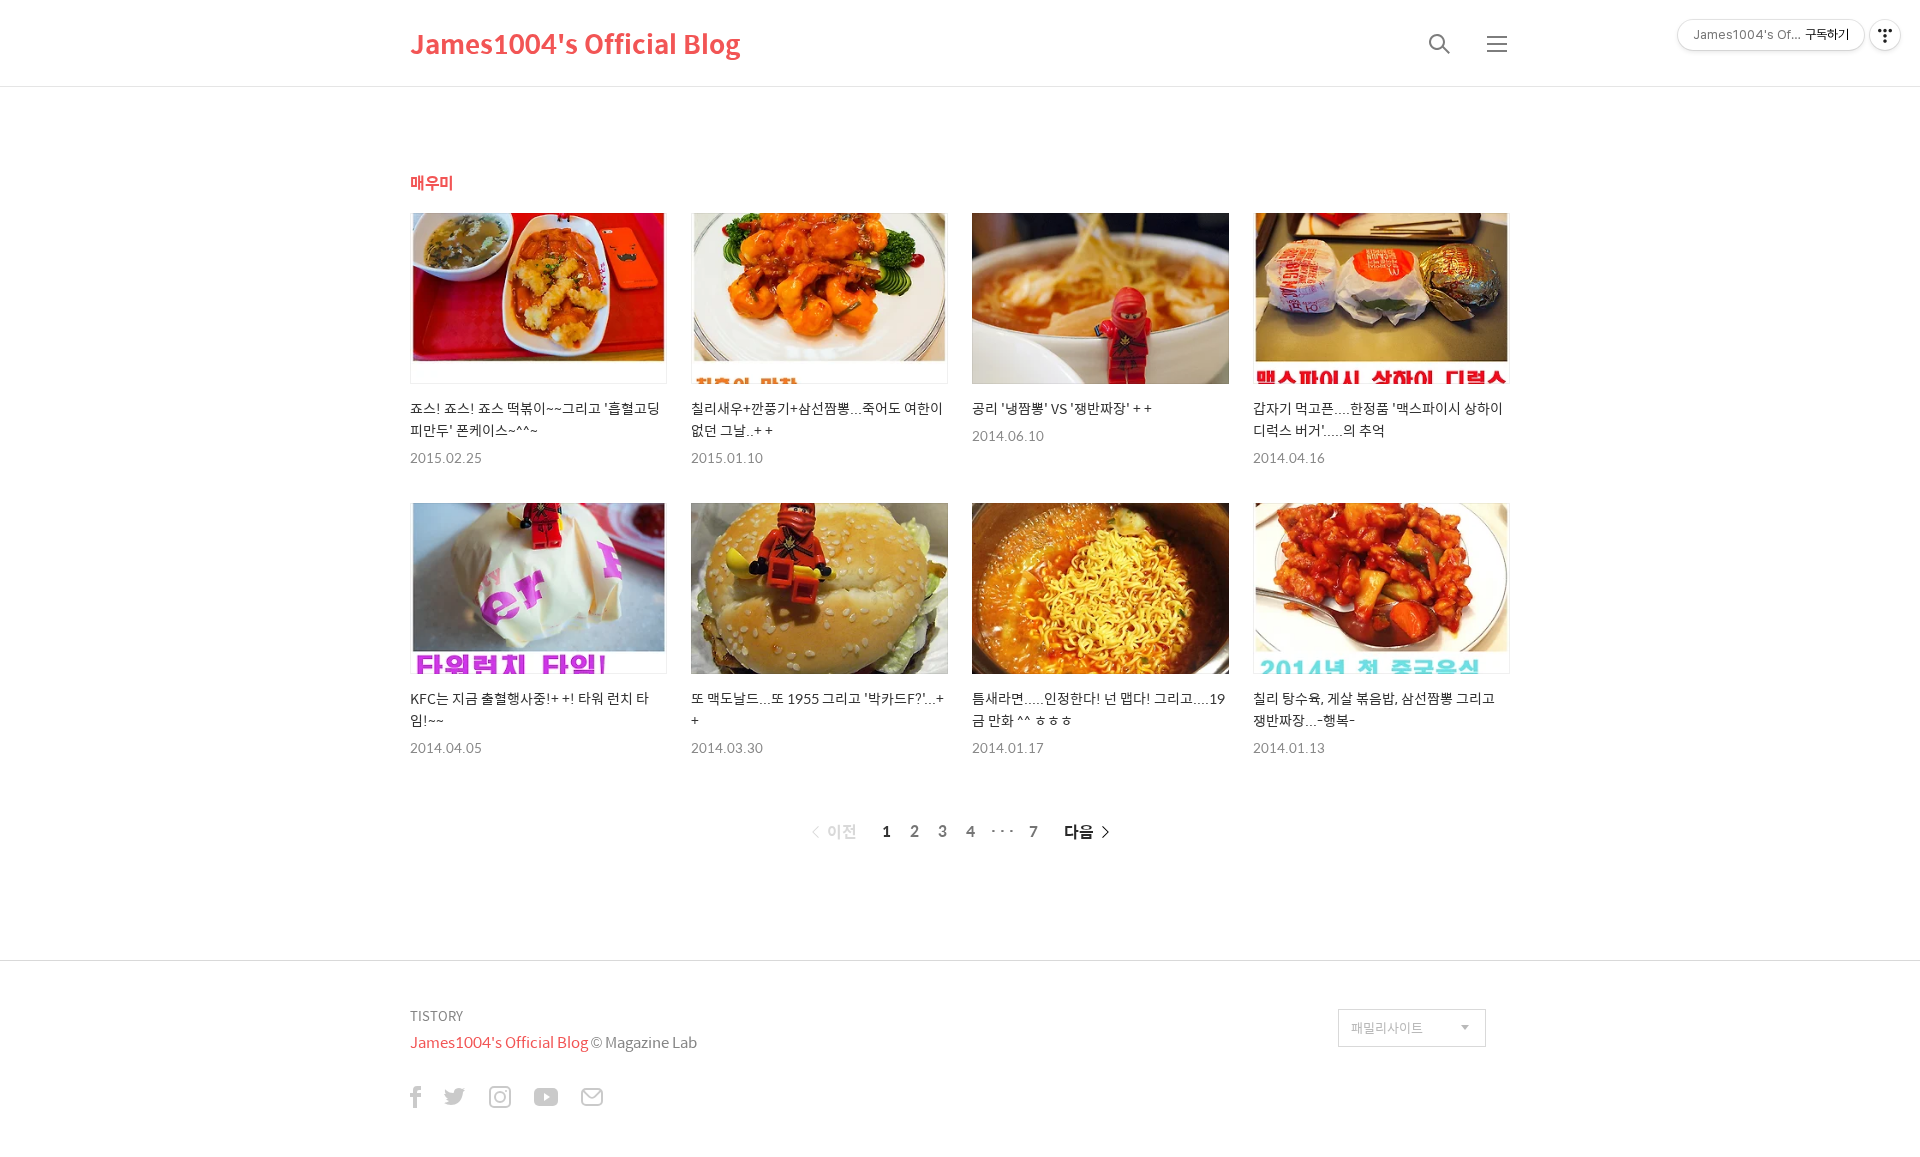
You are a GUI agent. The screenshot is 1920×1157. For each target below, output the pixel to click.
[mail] (592, 1099)
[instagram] (500, 1099)
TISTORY (436, 1015)
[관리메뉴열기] (1885, 35)
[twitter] (455, 1099)
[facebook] (415, 1099)
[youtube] (546, 1099)
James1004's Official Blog (575, 43)
